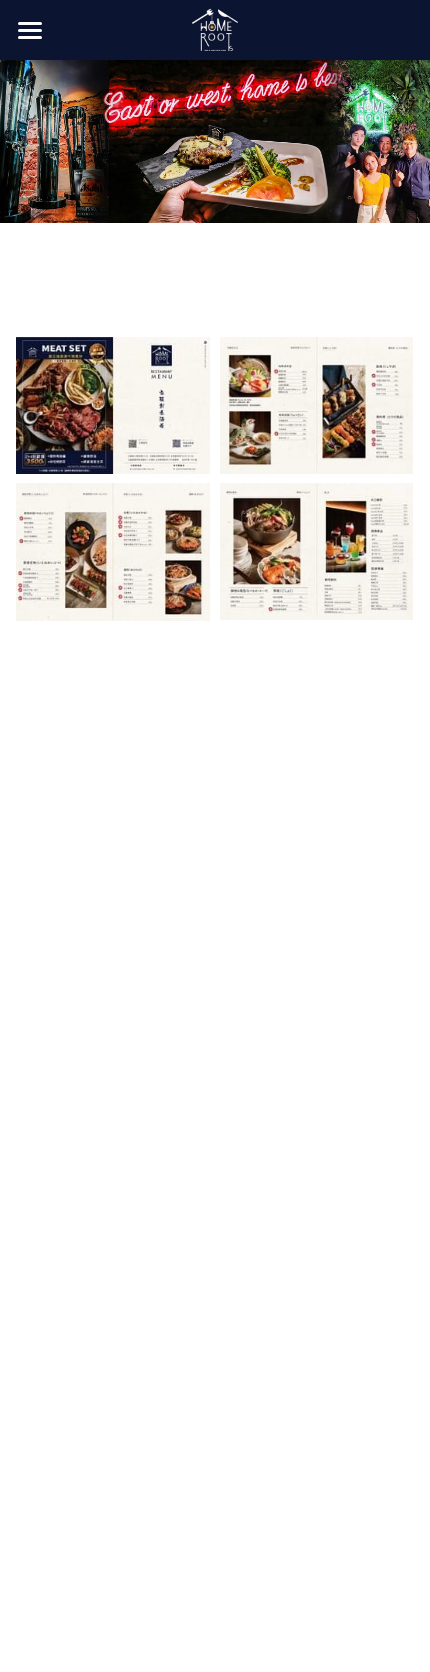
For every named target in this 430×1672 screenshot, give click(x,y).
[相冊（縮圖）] (113, 405)
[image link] (215, 28)
